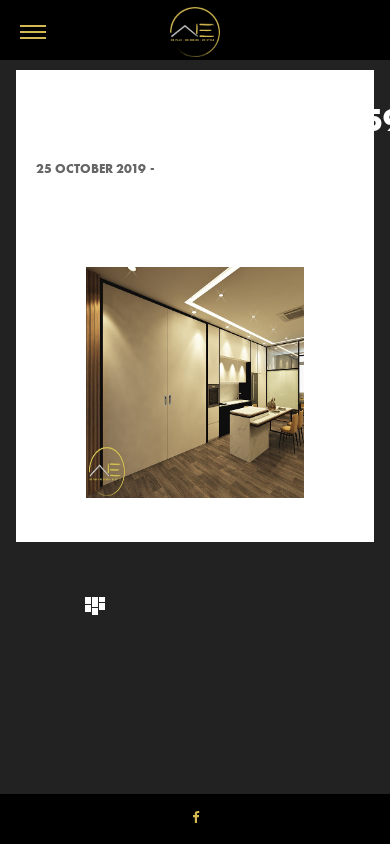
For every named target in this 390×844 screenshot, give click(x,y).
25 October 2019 (91, 168)
